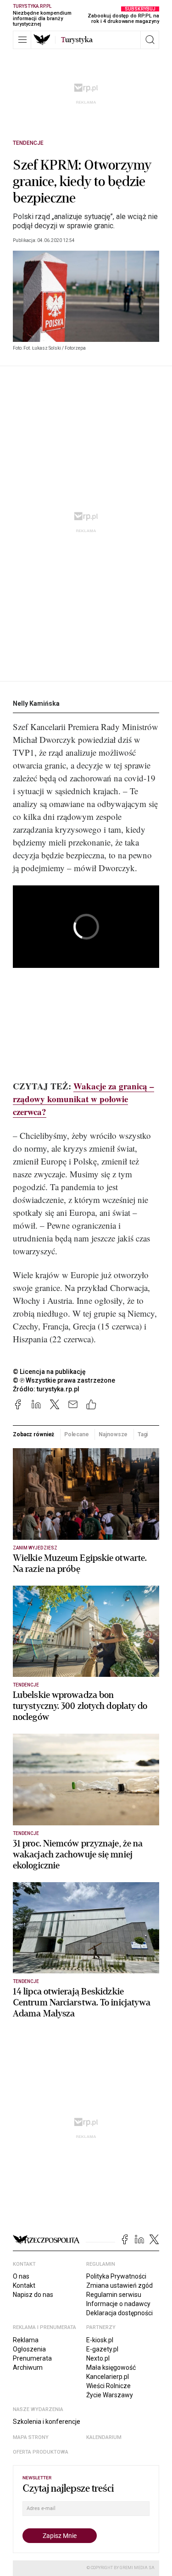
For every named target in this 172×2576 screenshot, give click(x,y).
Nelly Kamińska (36, 703)
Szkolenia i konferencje (47, 2422)
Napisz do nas (33, 2295)
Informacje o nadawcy (118, 2304)
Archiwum (28, 2367)
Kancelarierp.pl (108, 2377)
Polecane (77, 1434)
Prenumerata (32, 2358)
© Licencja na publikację (50, 1372)
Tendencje (28, 143)
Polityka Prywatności (116, 2276)
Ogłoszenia (29, 2349)
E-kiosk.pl (100, 2340)
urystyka (77, 40)
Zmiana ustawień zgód (119, 2285)
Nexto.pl (98, 2358)
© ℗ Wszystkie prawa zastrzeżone (64, 1380)
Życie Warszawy (110, 2395)
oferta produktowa (41, 2452)
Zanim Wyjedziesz (35, 1548)
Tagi (143, 1434)
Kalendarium (104, 2437)
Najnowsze (113, 1434)
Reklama (26, 2340)
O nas (21, 2276)
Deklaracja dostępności (119, 2313)
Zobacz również (33, 1434)
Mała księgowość (111, 2367)
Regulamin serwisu (114, 2295)
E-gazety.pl (102, 2349)
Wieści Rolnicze (108, 2386)
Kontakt (24, 2285)
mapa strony (31, 2437)
